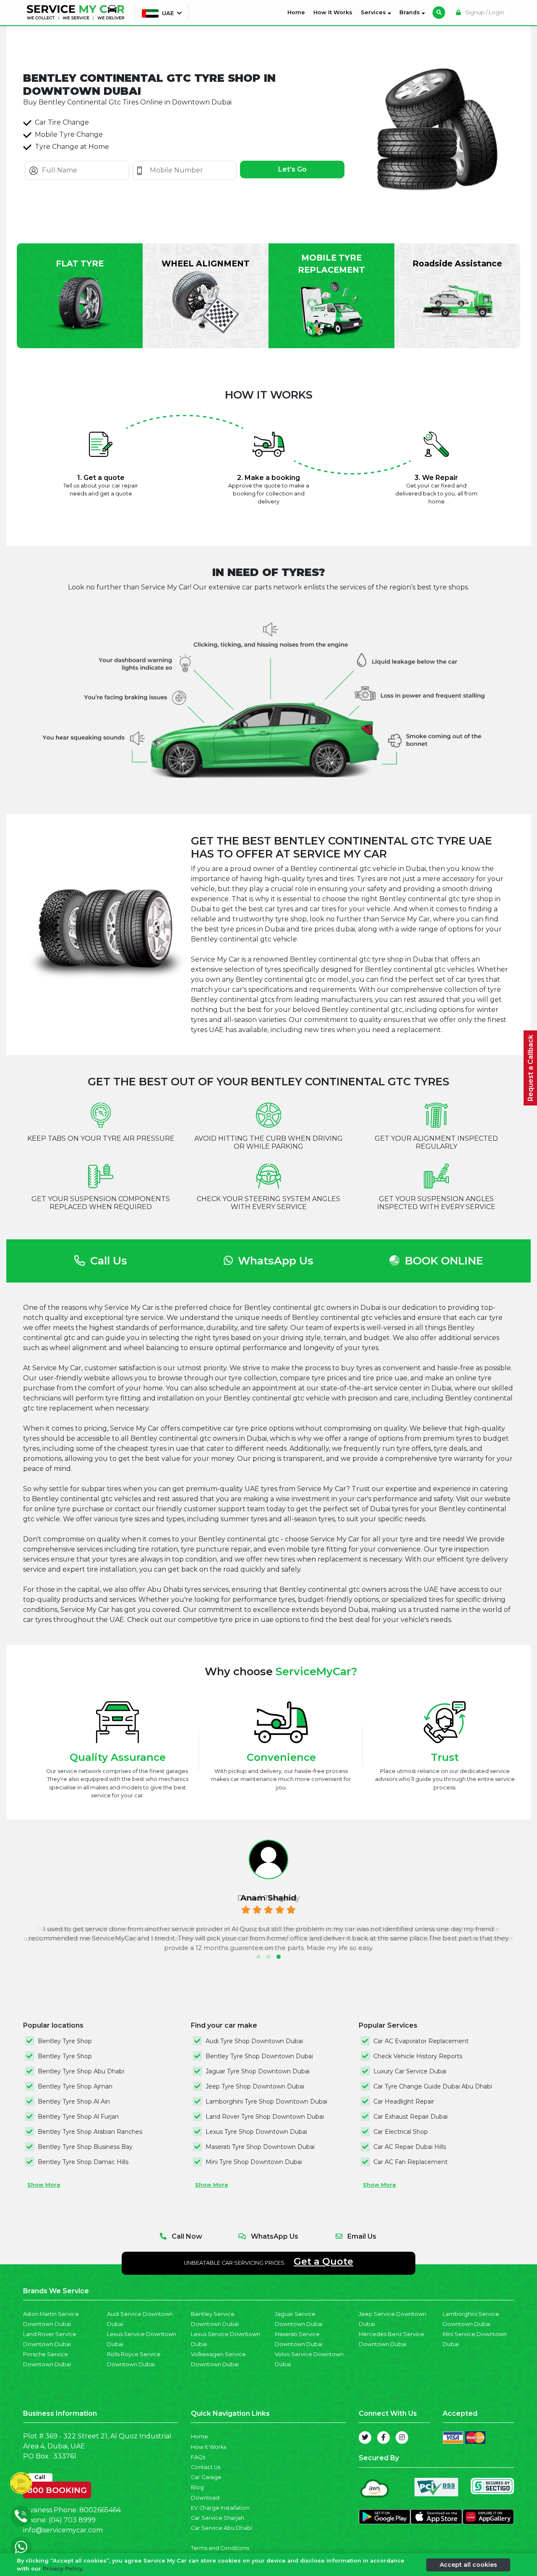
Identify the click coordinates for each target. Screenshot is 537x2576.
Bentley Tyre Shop (65, 2041)
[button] (258, 1957)
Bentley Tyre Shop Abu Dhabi (81, 2071)
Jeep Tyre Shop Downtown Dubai (255, 2086)
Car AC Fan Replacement (411, 2162)
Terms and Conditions (220, 2548)
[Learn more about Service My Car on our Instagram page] (402, 2438)
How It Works (333, 12)
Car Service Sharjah (218, 2518)
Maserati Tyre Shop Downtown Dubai (260, 2147)
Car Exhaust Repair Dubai (411, 2117)
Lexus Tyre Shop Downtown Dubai (256, 2132)
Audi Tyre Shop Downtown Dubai (254, 2041)
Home (298, 12)
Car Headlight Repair (404, 2101)
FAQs (198, 2457)
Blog (197, 2487)
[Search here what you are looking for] (439, 13)
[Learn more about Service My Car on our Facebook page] (383, 2438)
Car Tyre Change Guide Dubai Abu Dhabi (433, 2086)
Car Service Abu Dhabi (222, 2528)
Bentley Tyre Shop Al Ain (74, 2101)
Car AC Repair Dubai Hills (410, 2147)
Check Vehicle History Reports (418, 2056)
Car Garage (206, 2477)
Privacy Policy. (63, 2569)
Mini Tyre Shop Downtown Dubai (254, 2162)
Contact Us (206, 2467)
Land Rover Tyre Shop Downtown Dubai (265, 2117)
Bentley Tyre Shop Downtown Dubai (259, 2056)
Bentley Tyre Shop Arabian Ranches (90, 2132)
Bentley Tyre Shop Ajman (75, 2086)
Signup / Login (484, 12)
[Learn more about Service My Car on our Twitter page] (365, 2438)
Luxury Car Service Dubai (410, 2071)
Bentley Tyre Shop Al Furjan (78, 2117)
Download (205, 2498)
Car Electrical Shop (401, 2132)
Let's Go (292, 169)
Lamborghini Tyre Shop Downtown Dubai (266, 2101)
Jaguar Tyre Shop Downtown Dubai (258, 2071)
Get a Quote (323, 2261)
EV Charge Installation (220, 2508)
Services (374, 12)
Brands (411, 12)
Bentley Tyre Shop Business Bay (85, 2147)
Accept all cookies (468, 2564)
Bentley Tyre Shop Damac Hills (83, 2162)
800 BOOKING (57, 2488)
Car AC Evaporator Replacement (421, 2041)
